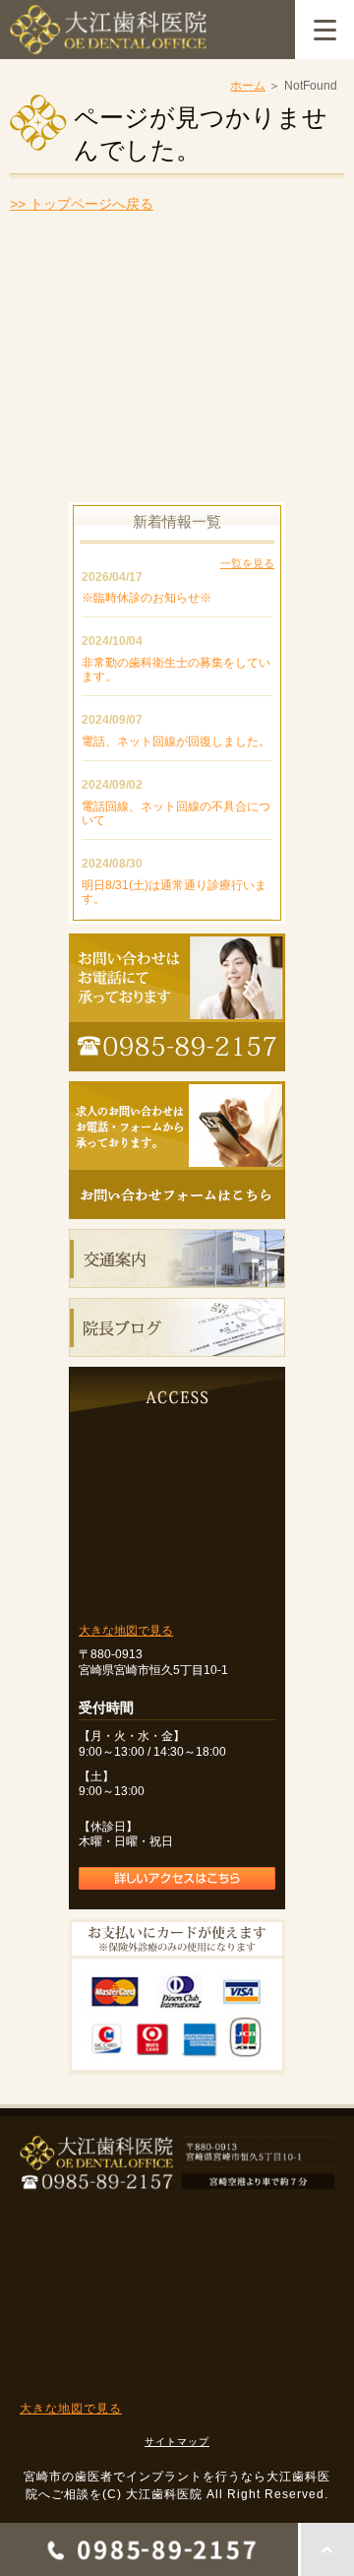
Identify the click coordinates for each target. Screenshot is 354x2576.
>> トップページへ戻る (82, 204)
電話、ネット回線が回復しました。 (176, 741)
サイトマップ (177, 2442)
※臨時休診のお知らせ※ (147, 598)
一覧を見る (247, 563)
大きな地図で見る (126, 1631)
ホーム (248, 86)
